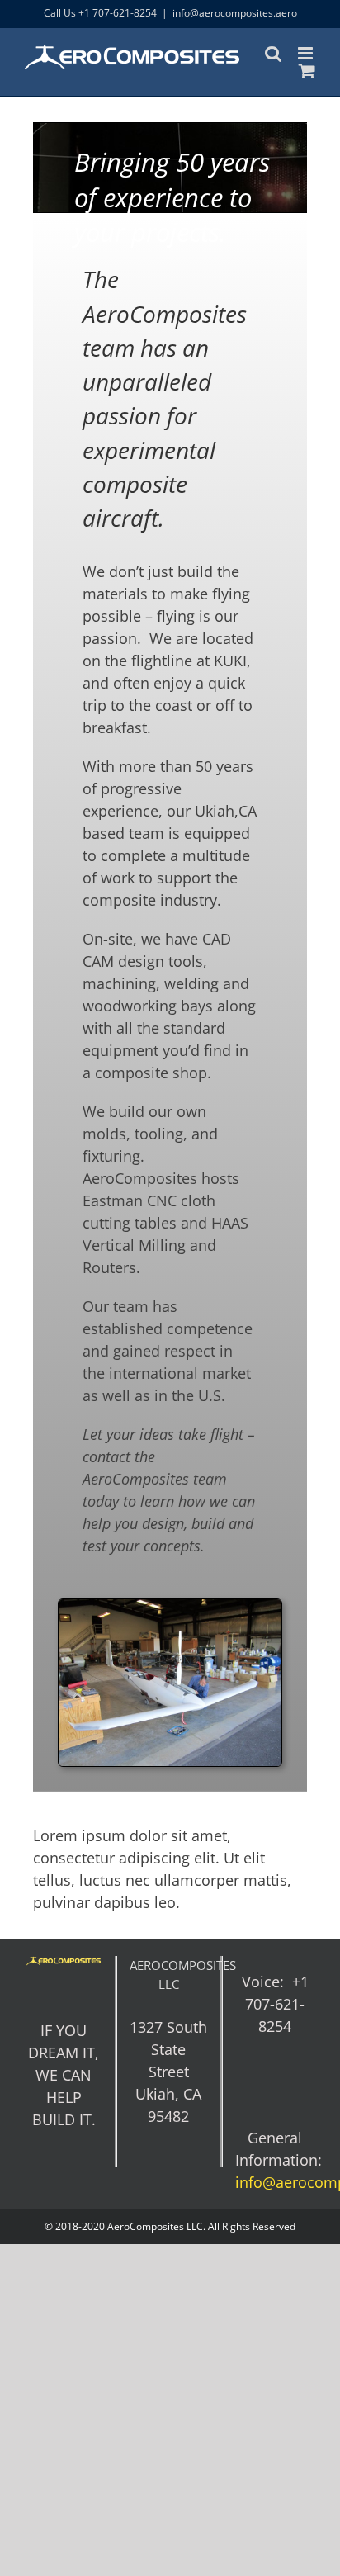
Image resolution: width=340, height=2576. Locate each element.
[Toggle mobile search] (273, 53)
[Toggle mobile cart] (307, 71)
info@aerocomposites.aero (235, 13)
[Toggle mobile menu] (307, 53)
